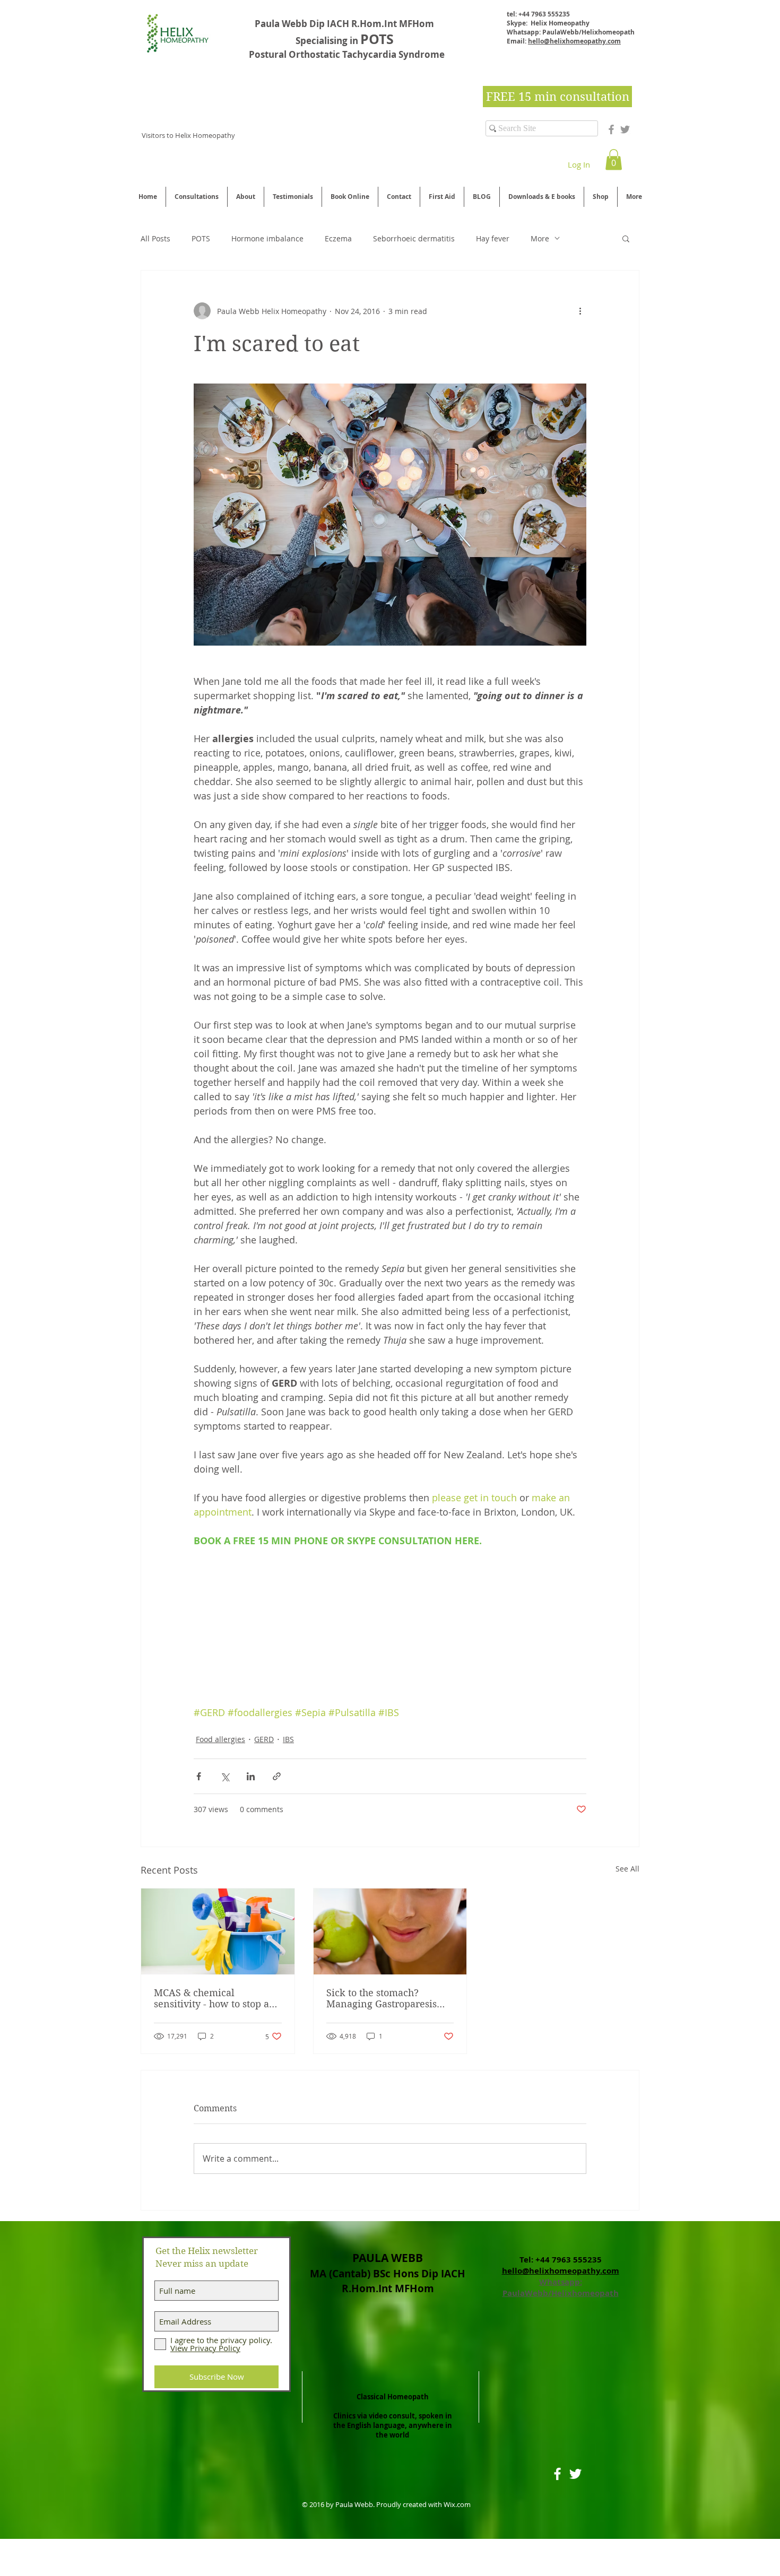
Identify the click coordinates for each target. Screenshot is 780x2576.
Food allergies (220, 1739)
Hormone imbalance (267, 238)
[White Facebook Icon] (557, 2474)
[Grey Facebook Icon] (611, 129)
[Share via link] (277, 1776)
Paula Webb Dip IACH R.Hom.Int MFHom (346, 24)
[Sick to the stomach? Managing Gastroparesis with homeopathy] (390, 1931)
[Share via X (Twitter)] (225, 1776)
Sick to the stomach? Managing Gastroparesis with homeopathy (382, 1998)
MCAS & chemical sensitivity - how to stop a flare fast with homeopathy (215, 1998)
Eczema (338, 238)
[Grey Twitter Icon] (625, 129)
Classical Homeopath (393, 2397)
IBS (288, 1739)
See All (627, 1869)
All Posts (155, 238)
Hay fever (493, 238)
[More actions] (580, 311)
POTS (201, 238)
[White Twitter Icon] (575, 2474)
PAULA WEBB (388, 2258)
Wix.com (457, 2504)
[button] (614, 159)
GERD (264, 1739)
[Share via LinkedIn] (251, 1776)
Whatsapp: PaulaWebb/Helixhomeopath (561, 2287)
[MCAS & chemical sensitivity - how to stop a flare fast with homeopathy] (218, 1931)
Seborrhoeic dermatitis (414, 238)
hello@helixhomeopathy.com (574, 41)
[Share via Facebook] (199, 1776)
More (540, 238)
